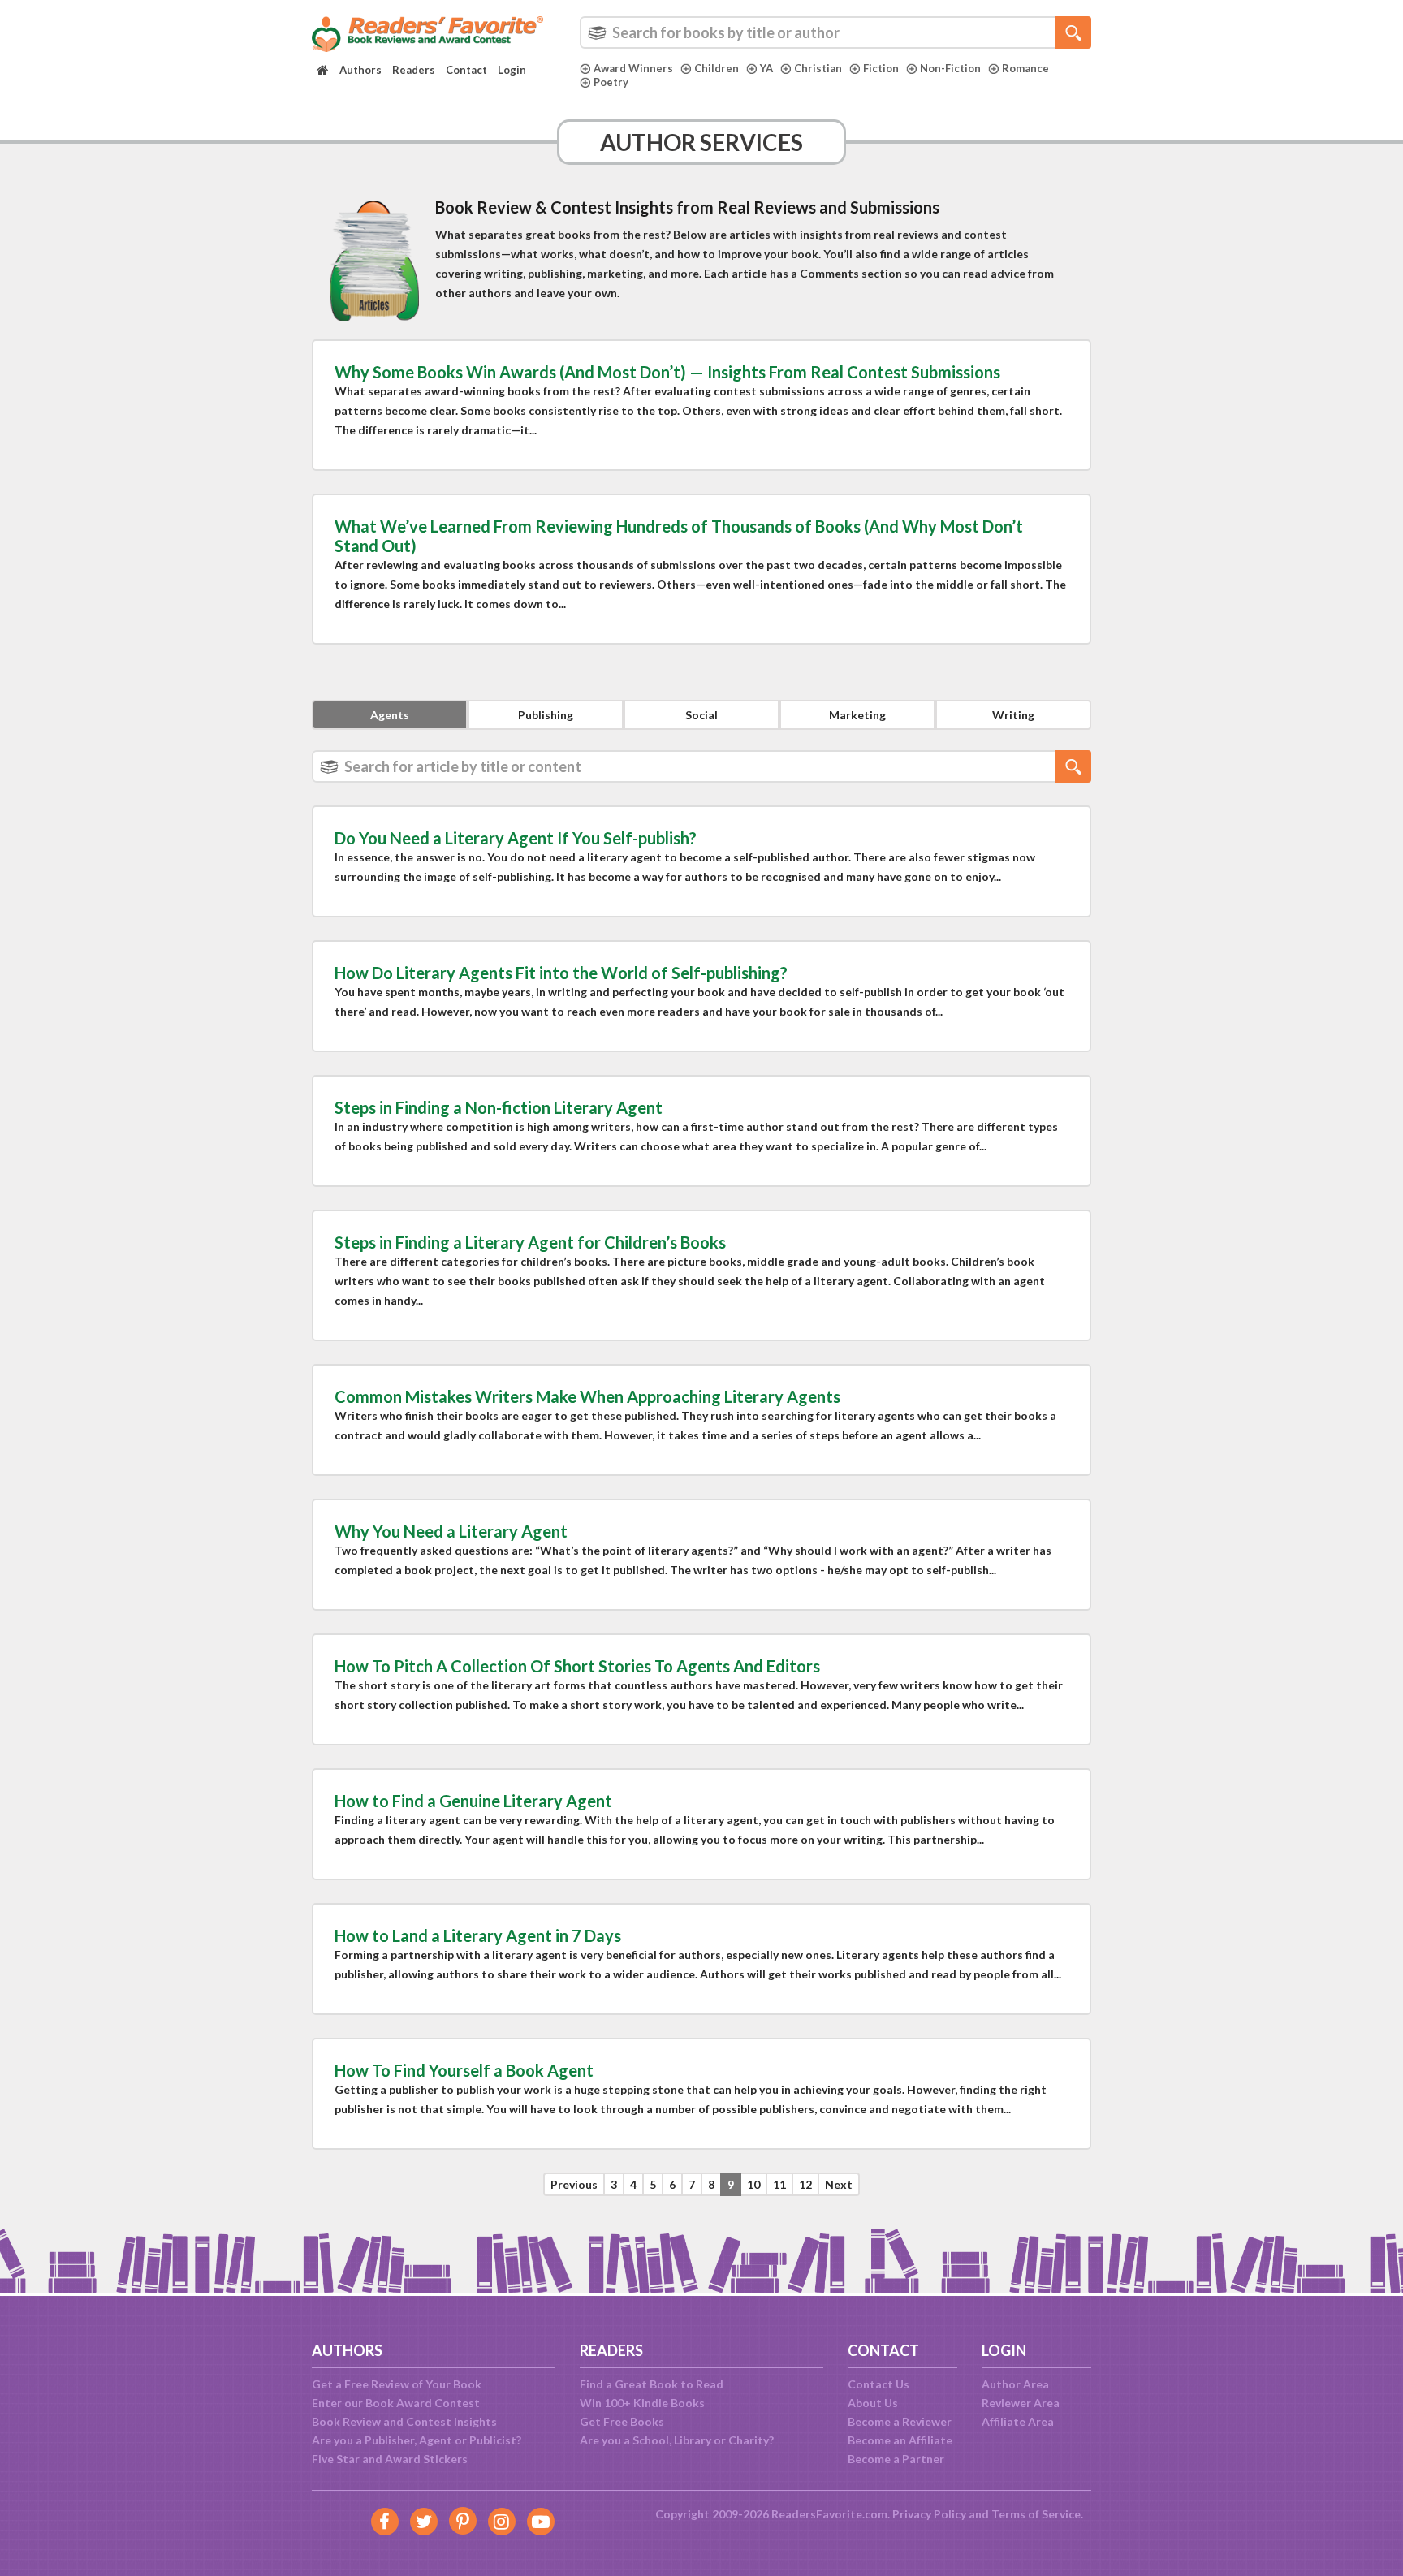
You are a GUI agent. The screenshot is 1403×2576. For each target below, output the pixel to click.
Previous (574, 2184)
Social (701, 715)
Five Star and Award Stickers (390, 2459)
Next (839, 2184)
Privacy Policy (929, 2514)
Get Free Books (622, 2421)
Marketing (857, 715)
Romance (1025, 68)
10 (753, 2184)
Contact (466, 70)
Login (512, 70)
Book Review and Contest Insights (404, 2421)
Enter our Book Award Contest (396, 2403)
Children (717, 68)
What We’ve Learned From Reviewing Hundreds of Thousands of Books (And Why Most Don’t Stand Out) (679, 536)
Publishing (546, 715)
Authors (360, 70)
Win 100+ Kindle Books (642, 2403)
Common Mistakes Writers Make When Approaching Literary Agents (587, 1396)
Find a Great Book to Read (652, 2384)
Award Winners (633, 68)
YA (766, 68)
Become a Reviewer (900, 2421)
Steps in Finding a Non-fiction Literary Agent (499, 1107)
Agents (390, 715)
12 (805, 2184)
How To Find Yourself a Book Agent (464, 2070)
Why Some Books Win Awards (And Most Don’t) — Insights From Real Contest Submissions (667, 372)
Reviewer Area (1021, 2403)
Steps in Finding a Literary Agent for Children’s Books (530, 1242)
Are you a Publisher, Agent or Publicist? (417, 2440)
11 (779, 2184)
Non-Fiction (950, 68)
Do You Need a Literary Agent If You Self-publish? (516, 838)
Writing (1013, 715)
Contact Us (878, 2384)
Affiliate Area (1018, 2421)
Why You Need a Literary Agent (451, 1531)
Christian (818, 68)
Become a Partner (896, 2459)
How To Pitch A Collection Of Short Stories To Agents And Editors (577, 1666)
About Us (873, 2403)
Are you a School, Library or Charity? (677, 2440)
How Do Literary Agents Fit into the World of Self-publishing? (561, 973)
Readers (414, 70)
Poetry (611, 82)
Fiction (881, 68)
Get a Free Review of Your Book (397, 2384)
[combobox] (835, 32)
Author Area (1015, 2384)
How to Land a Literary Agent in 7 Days (478, 1935)
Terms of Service (1036, 2514)
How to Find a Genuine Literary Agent (473, 1801)
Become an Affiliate (900, 2440)
